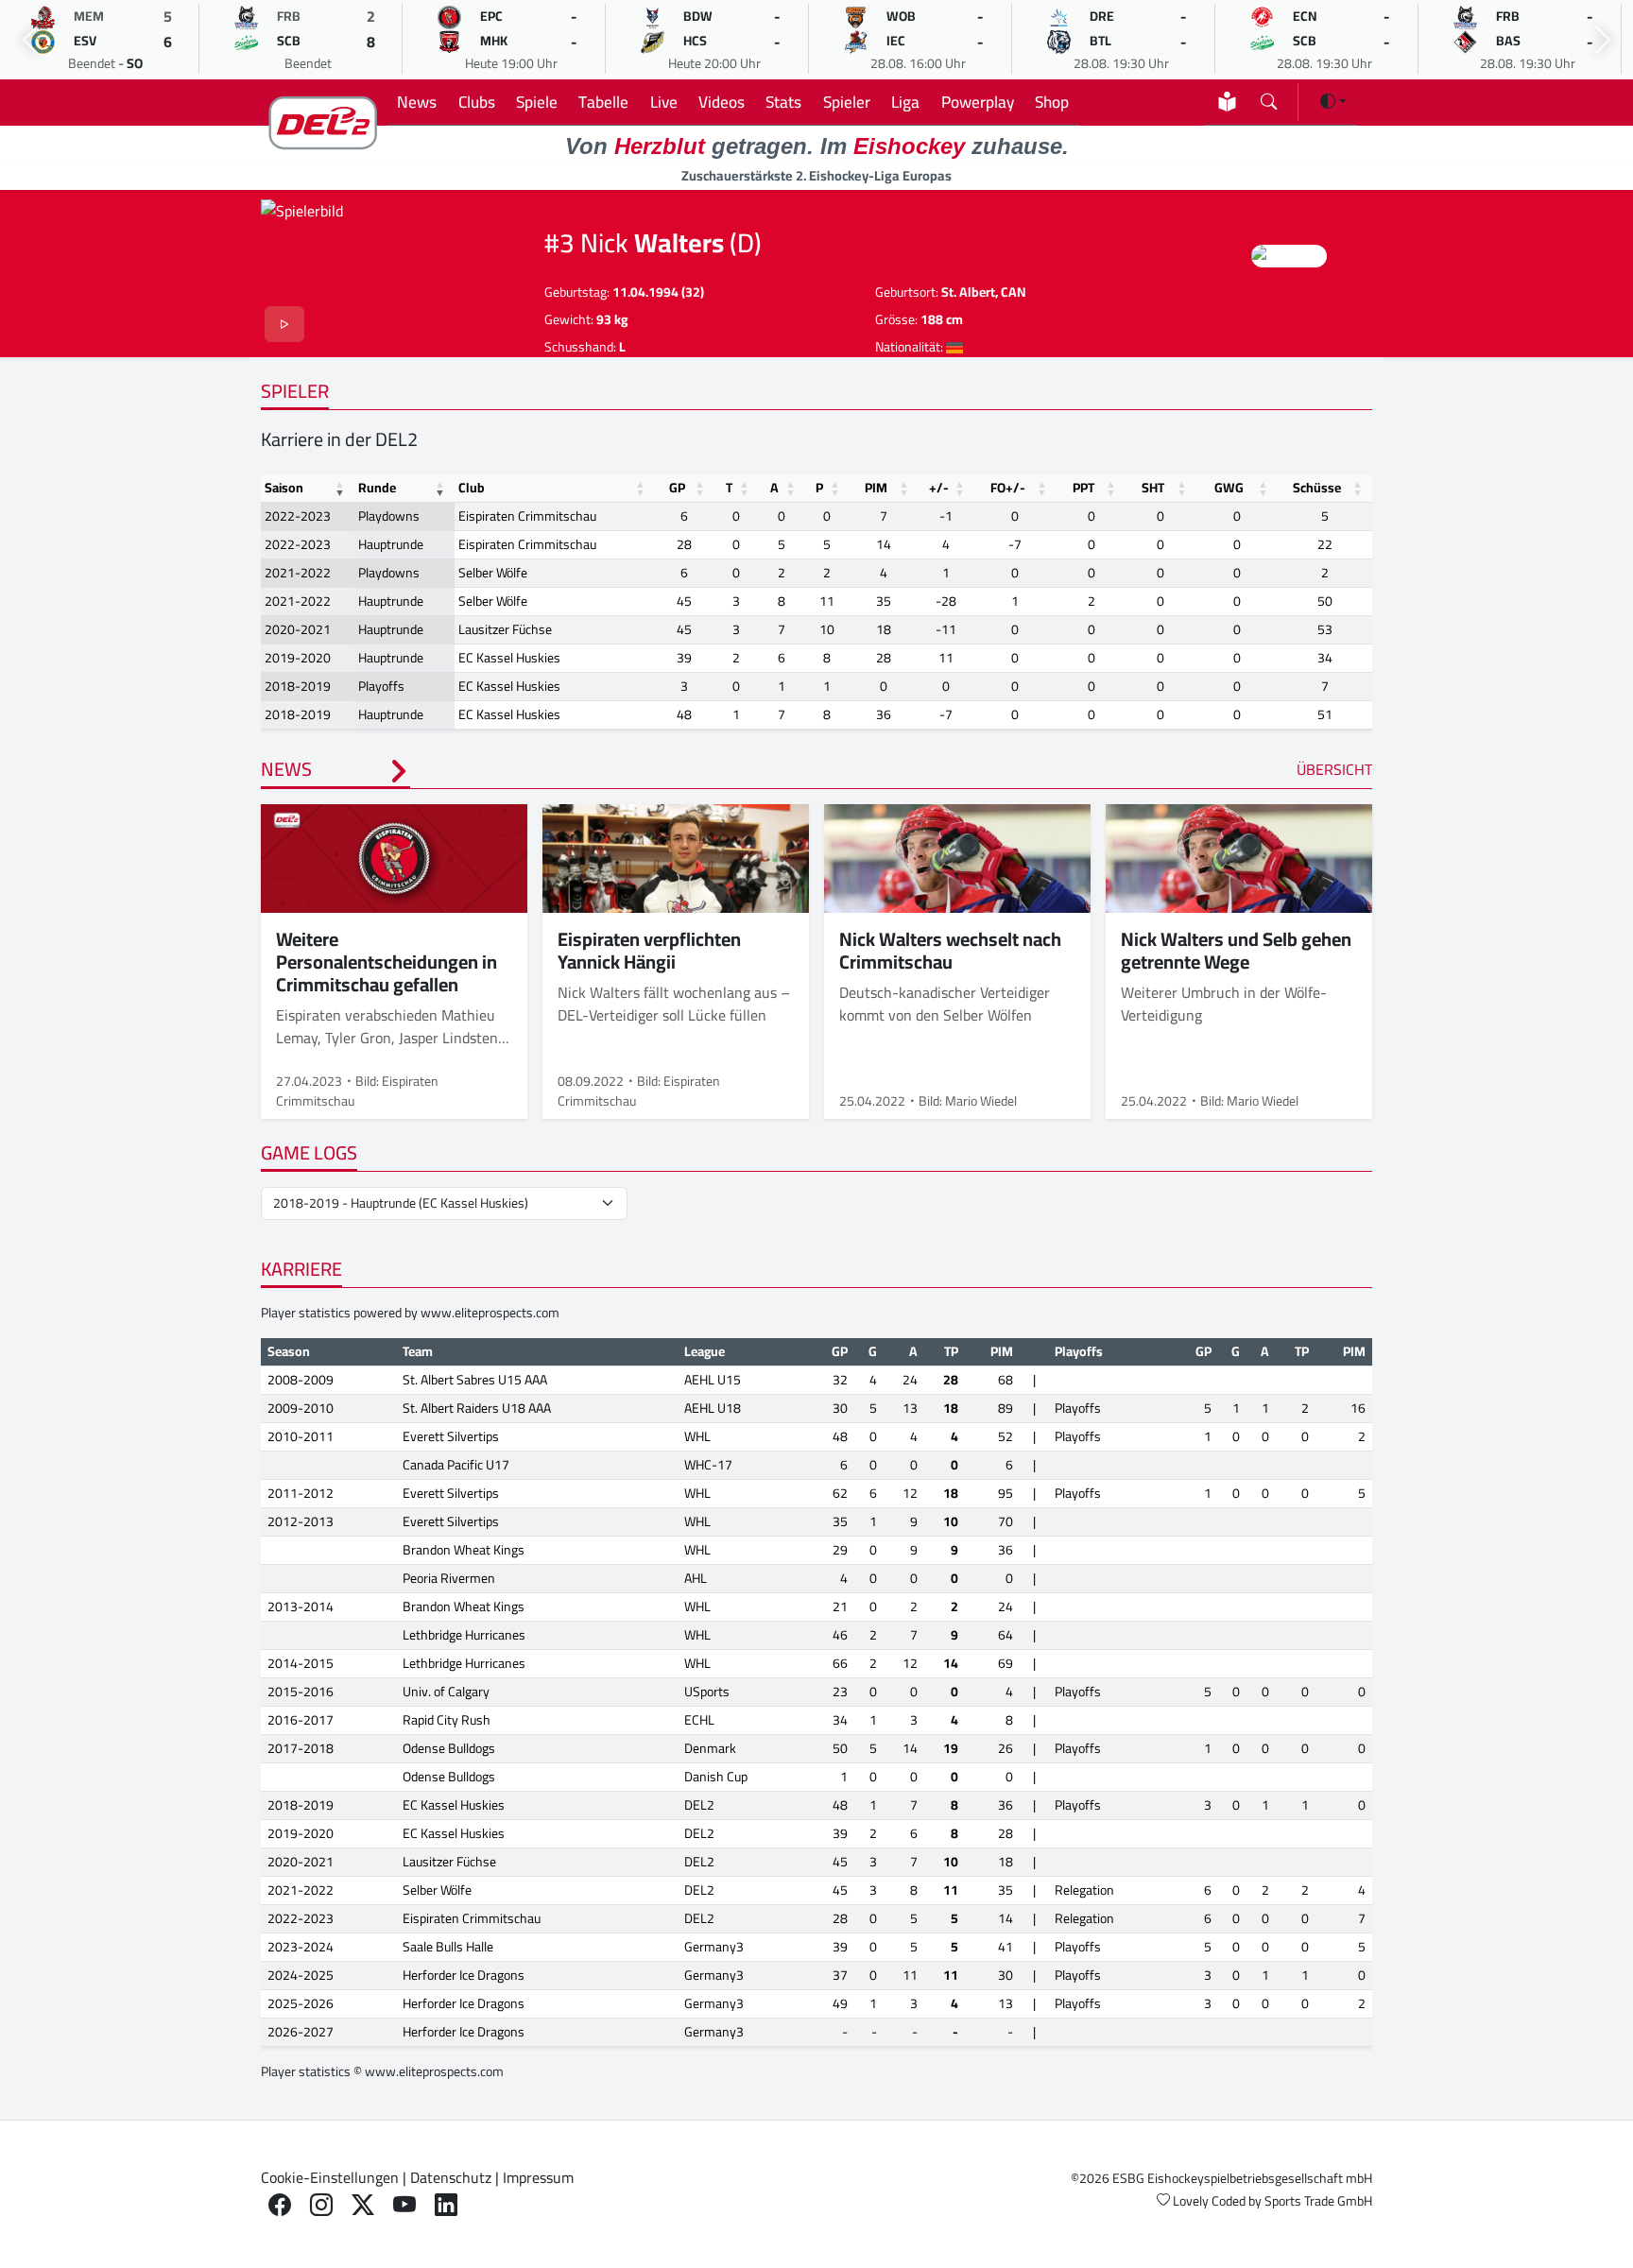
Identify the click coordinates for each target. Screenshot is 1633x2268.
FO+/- (1008, 488)
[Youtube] (404, 2205)
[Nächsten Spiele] (1603, 40)
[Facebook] (280, 2205)
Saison (284, 488)
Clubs (477, 102)
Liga (905, 102)
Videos (722, 102)
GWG (1229, 488)
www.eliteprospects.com (490, 1313)
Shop (1052, 102)
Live (664, 102)
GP (677, 488)
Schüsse (1317, 488)
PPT (1083, 488)
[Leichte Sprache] (1227, 102)
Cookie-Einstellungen (330, 2177)
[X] (363, 2205)
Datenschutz (451, 2177)
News (417, 102)
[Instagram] (321, 2205)
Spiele (537, 102)
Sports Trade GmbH (1318, 2201)
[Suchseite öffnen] (1269, 98)
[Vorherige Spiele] (30, 40)
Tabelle (603, 102)
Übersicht (1334, 769)
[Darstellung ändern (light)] (1333, 101)
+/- (939, 488)
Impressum (538, 2177)
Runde (377, 488)
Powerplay (978, 102)
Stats (783, 102)
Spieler (847, 102)
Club (472, 488)
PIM (876, 488)
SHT (1153, 488)
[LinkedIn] (446, 2205)
